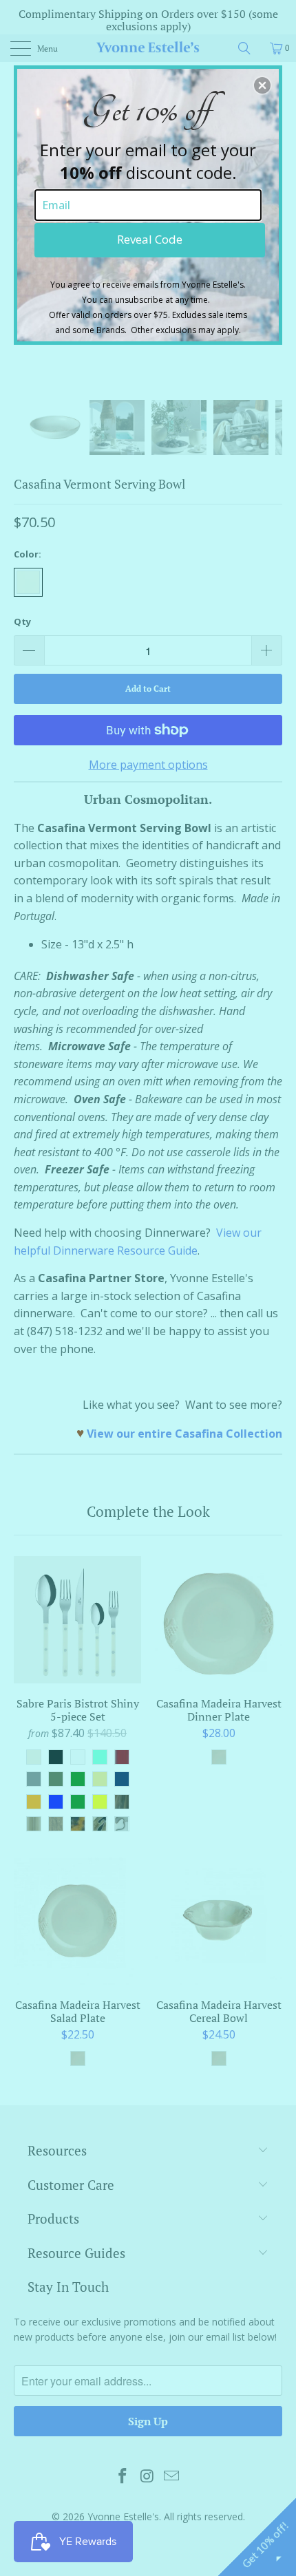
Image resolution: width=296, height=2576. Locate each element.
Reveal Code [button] (150, 239)
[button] (262, 85)
